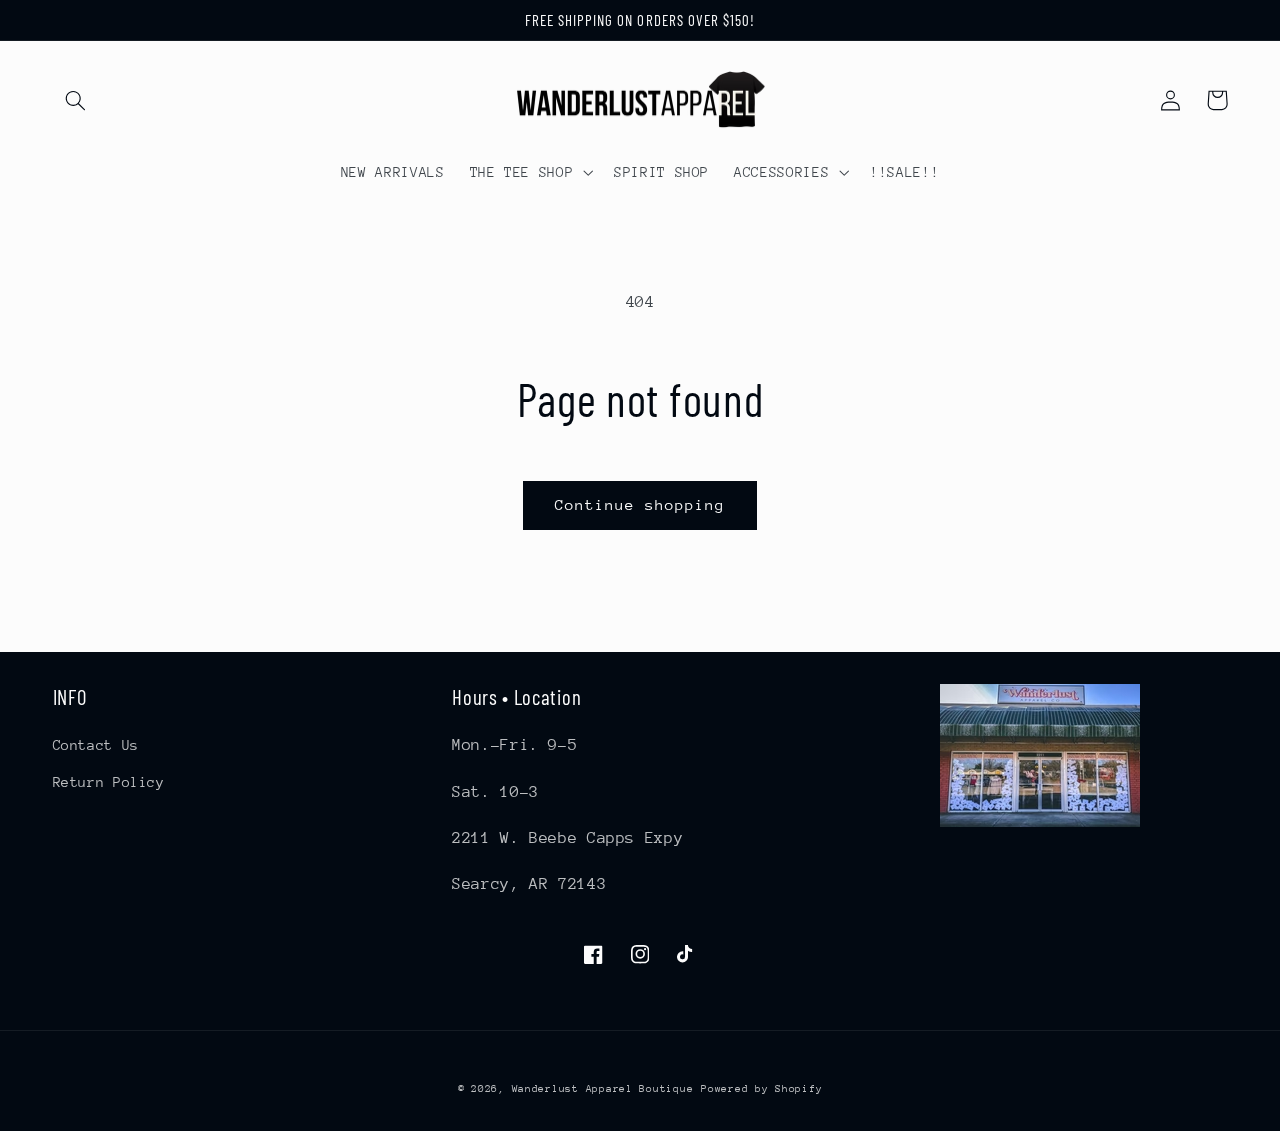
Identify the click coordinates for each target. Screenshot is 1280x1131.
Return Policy (109, 782)
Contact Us (96, 745)
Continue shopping (640, 504)
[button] (76, 100)
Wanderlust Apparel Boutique (603, 1089)
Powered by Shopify (761, 1089)
